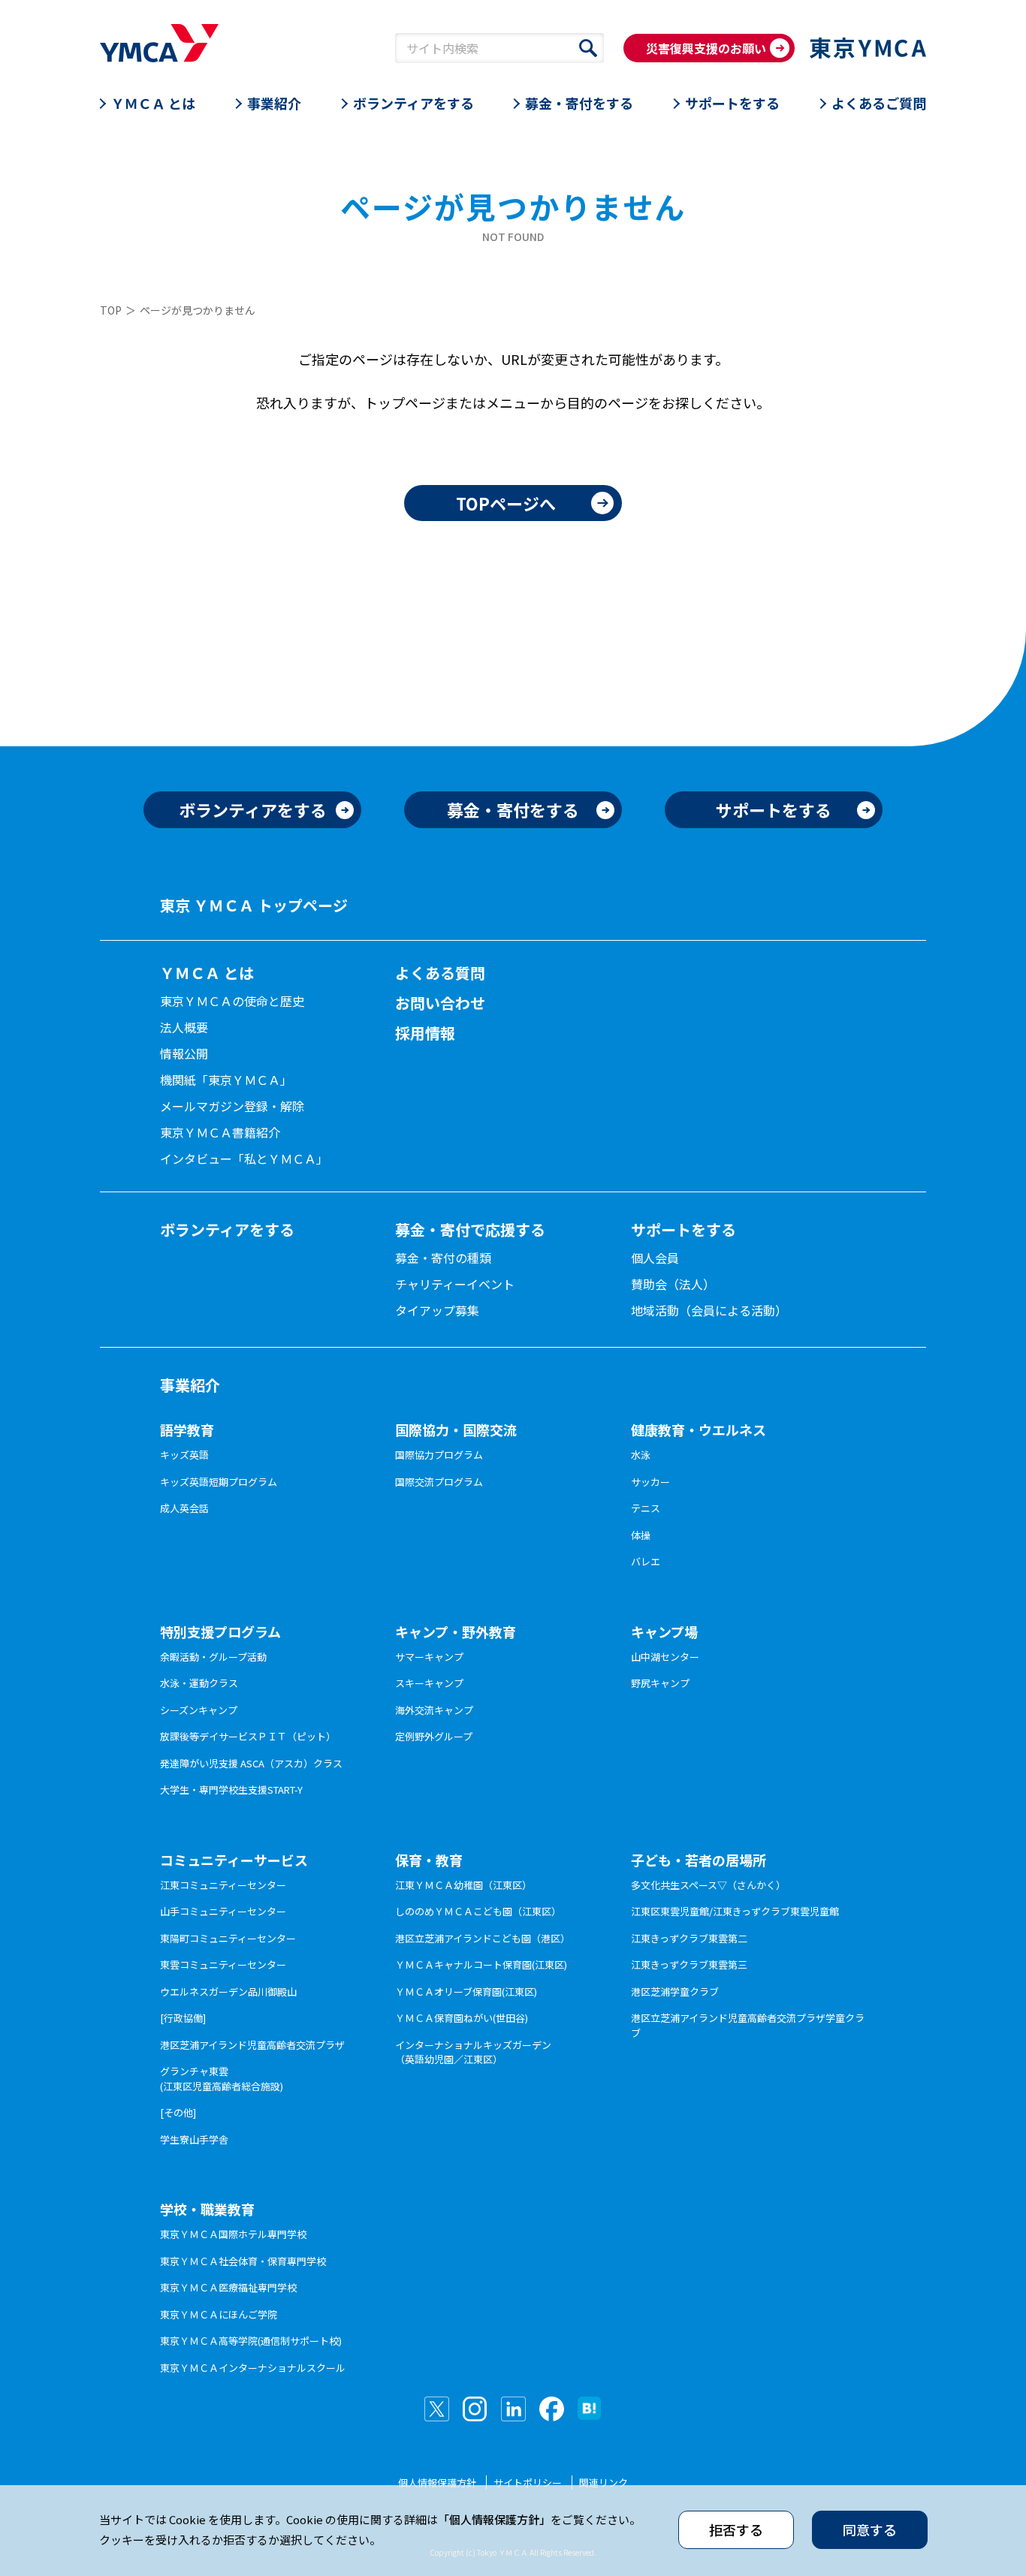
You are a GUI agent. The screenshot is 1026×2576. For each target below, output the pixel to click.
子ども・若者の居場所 (699, 1860)
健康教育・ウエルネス (699, 1430)
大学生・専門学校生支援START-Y (231, 1790)
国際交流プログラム (439, 1482)
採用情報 (425, 1033)
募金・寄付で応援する (470, 1229)
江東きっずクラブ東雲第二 (689, 1938)
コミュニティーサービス (234, 1860)
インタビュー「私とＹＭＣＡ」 (244, 1158)
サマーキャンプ (429, 1657)
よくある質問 (440, 973)
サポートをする (732, 103)
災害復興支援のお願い (706, 48)
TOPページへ (506, 503)
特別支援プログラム (220, 1631)
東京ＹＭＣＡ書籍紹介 (220, 1132)
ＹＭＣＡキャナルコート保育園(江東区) (481, 1964)
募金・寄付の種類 (443, 1258)
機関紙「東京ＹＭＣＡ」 (226, 1080)
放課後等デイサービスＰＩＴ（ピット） (248, 1736)
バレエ (646, 1561)
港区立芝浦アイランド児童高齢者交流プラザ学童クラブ (748, 2025)
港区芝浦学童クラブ (675, 1992)
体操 (641, 1535)
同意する (870, 2529)
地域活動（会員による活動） (709, 1310)
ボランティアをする (413, 103)
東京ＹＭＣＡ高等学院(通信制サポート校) (251, 2341)
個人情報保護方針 (437, 2483)
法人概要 (184, 1027)
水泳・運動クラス (199, 1683)
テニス (646, 1508)
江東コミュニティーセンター (223, 1885)
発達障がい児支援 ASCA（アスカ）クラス (251, 1763)
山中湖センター (665, 1657)
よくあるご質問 (879, 103)
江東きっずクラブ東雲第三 (689, 1964)
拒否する (736, 2529)
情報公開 (184, 1053)
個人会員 (655, 1258)
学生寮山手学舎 (194, 2139)
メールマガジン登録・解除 (232, 1106)
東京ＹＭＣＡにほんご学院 (219, 2314)
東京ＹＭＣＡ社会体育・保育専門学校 (243, 2261)
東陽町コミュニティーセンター (228, 1938)
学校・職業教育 (207, 2209)
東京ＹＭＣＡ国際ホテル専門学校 (233, 2234)
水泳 (641, 1455)
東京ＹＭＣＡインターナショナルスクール (253, 2368)
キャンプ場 (664, 1631)
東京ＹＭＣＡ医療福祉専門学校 (228, 2287)
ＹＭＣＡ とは (153, 103)
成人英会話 (184, 1508)
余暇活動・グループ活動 (213, 1657)
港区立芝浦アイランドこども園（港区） (483, 1938)
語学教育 (187, 1430)
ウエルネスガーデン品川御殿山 (228, 1992)
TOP (111, 310)
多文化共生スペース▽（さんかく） (708, 1885)
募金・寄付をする (579, 103)
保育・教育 (429, 1860)
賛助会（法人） (673, 1284)
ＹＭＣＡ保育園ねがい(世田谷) (462, 2018)
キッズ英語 (184, 1455)
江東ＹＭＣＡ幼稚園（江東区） (463, 1885)
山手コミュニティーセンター (223, 1911)
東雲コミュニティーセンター (223, 1964)
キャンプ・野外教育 (456, 1631)
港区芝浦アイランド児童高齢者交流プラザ (252, 2045)
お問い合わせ (440, 1003)
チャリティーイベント (455, 1284)
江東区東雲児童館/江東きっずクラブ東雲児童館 (735, 1911)
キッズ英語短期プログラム (219, 1482)
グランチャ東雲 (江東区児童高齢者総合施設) (222, 2079)
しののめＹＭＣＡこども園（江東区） (478, 1911)
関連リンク (604, 2483)
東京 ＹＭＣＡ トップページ (254, 905)
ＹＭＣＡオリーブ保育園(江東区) (466, 1992)
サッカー (650, 1482)
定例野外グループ (434, 1736)
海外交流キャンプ (434, 1710)
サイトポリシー (528, 2483)
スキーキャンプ (429, 1683)
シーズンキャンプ (199, 1710)
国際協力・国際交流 (456, 1430)
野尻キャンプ (660, 1683)
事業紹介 (274, 103)
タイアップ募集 (437, 1310)
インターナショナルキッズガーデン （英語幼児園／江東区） (473, 2052)
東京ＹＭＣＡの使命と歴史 (232, 1001)
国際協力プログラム (439, 1455)
